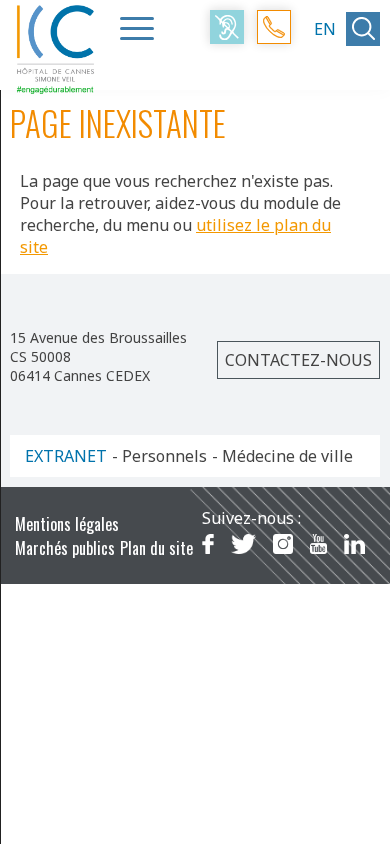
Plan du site (156, 548)
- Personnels (159, 456)
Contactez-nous (298, 360)
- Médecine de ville (282, 456)
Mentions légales (67, 524)
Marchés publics (65, 548)
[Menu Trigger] (137, 28)
